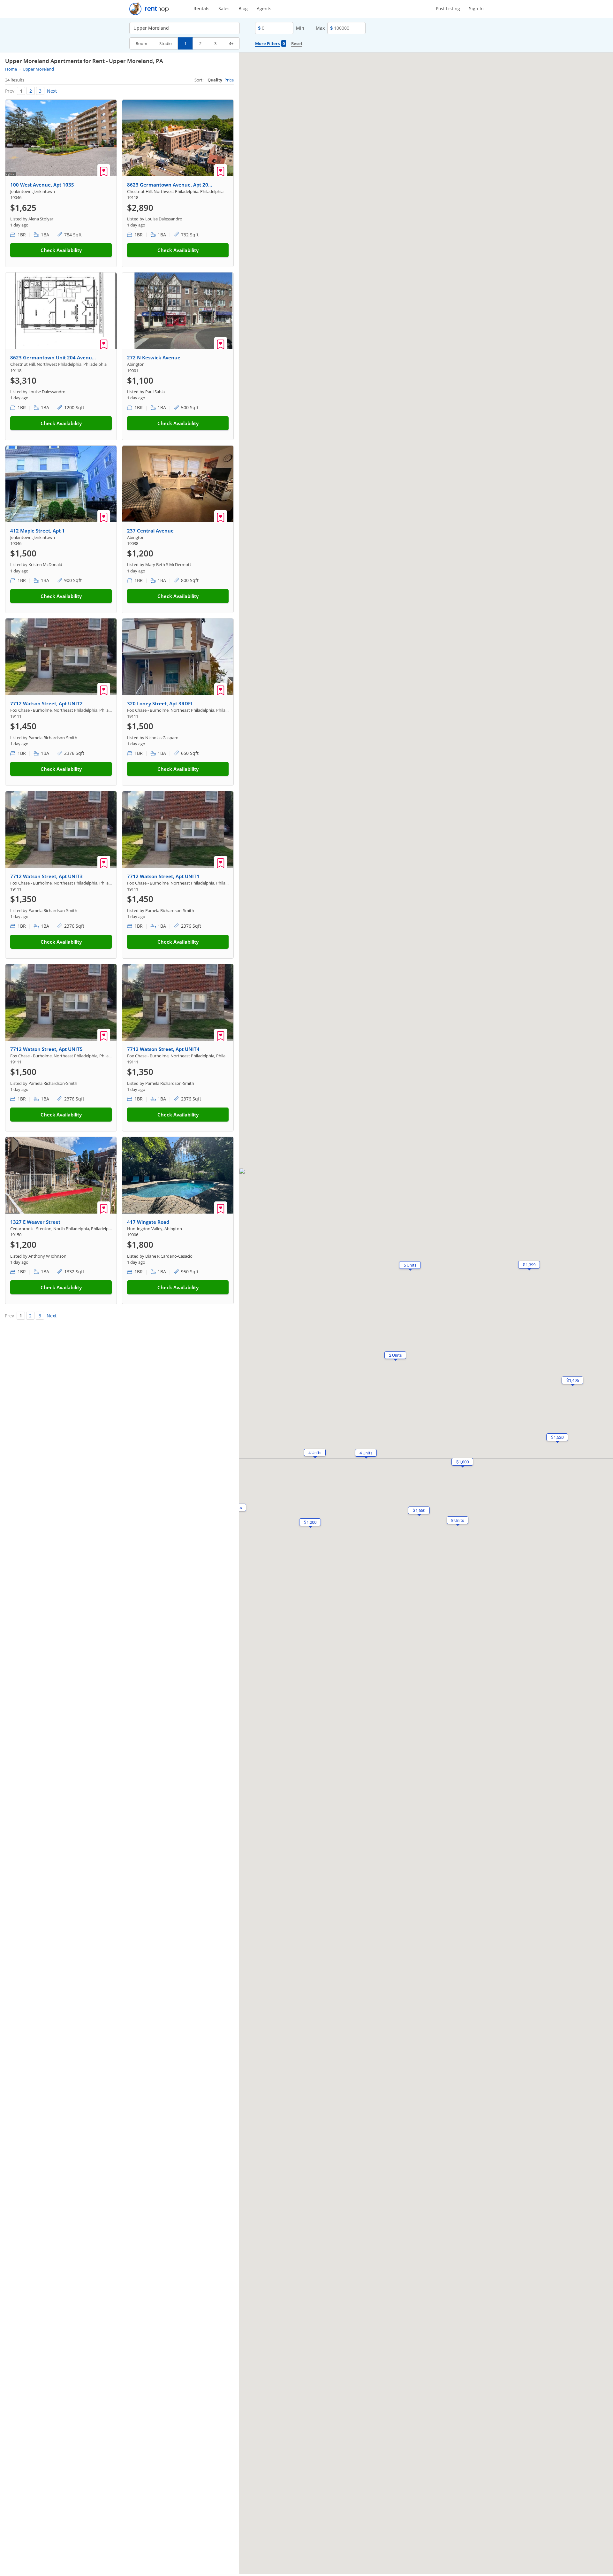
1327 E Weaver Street (35, 1222)
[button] (410, 1265)
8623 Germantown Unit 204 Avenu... (53, 357)
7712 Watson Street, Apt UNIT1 (163, 876)
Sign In (476, 8)
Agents (264, 8)
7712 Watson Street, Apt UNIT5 (46, 1049)
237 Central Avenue (150, 531)
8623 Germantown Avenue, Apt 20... (170, 185)
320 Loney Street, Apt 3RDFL (160, 703)
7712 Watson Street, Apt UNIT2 (46, 703)
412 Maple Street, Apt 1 (38, 531)
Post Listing (448, 8)
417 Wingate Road (148, 1222)
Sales (224, 8)
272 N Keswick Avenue (154, 357)
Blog (243, 8)
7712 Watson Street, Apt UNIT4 (163, 1049)
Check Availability (61, 250)
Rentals (201, 8)
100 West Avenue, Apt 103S (42, 185)
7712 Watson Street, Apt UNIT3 (46, 876)
